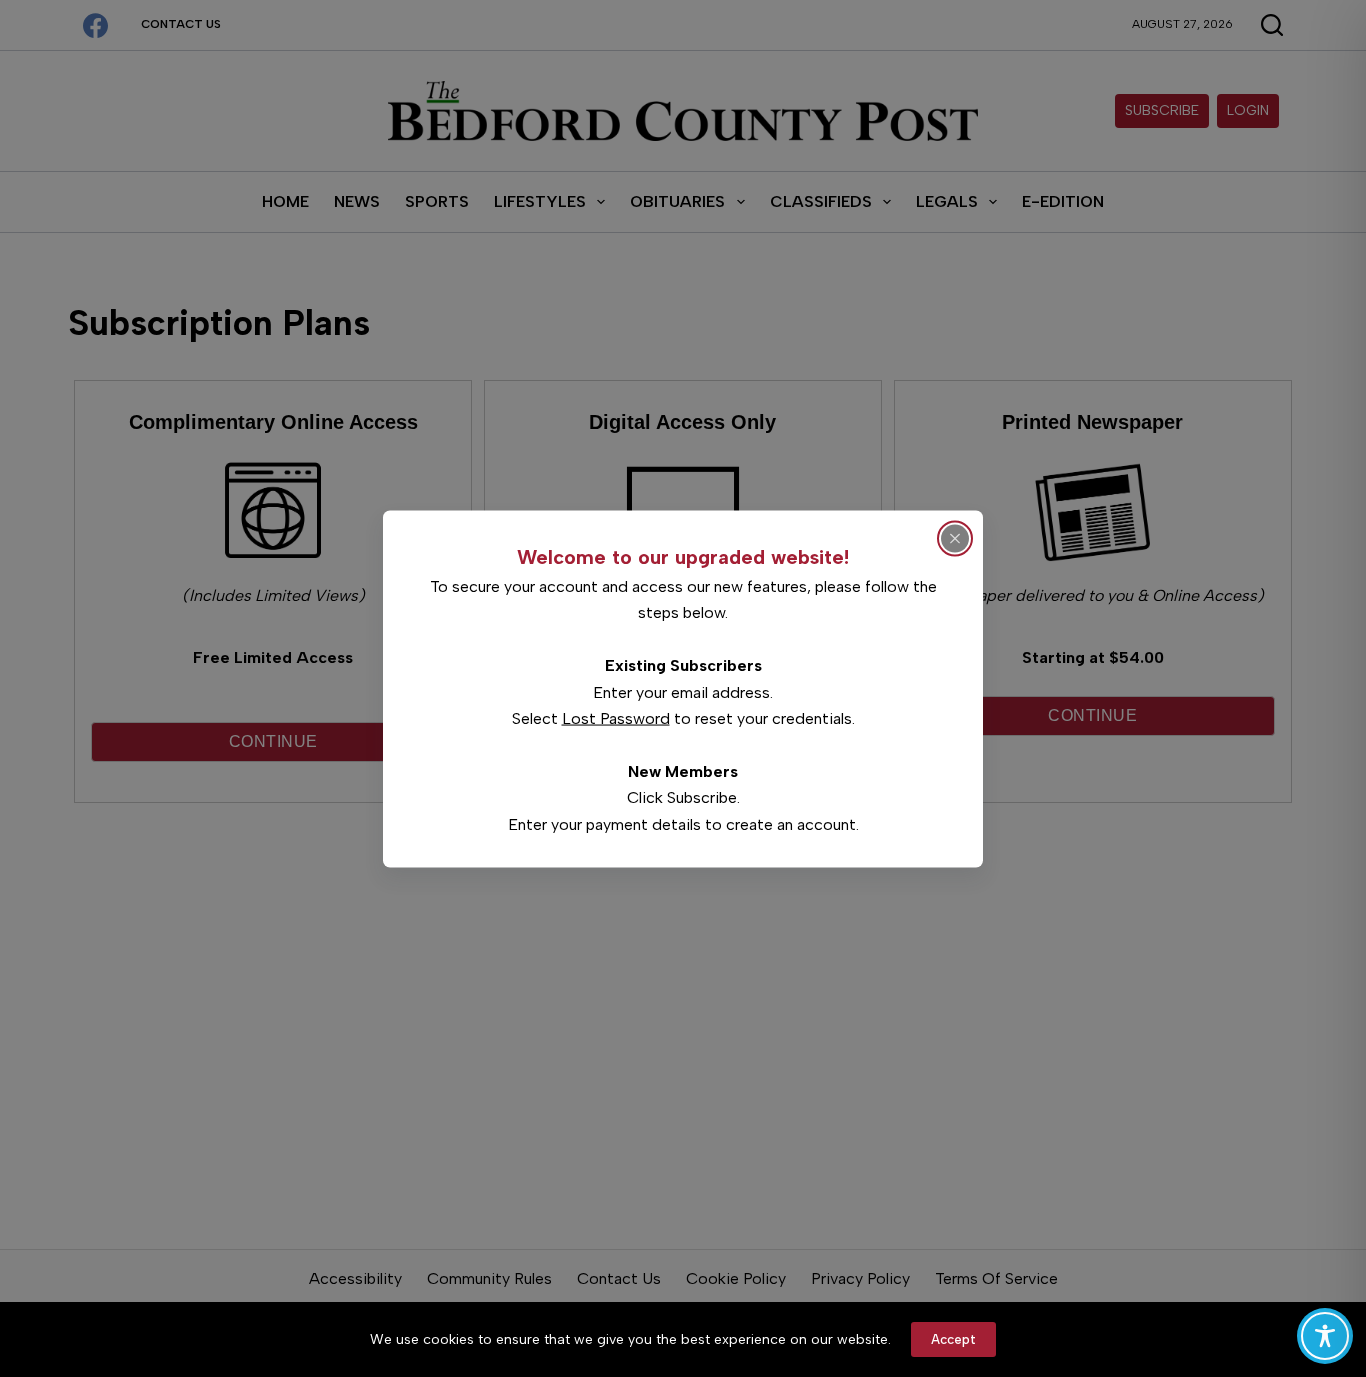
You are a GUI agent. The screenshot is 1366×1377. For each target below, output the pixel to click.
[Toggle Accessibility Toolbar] (1325, 1336)
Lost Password (616, 717)
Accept (953, 1339)
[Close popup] (955, 538)
